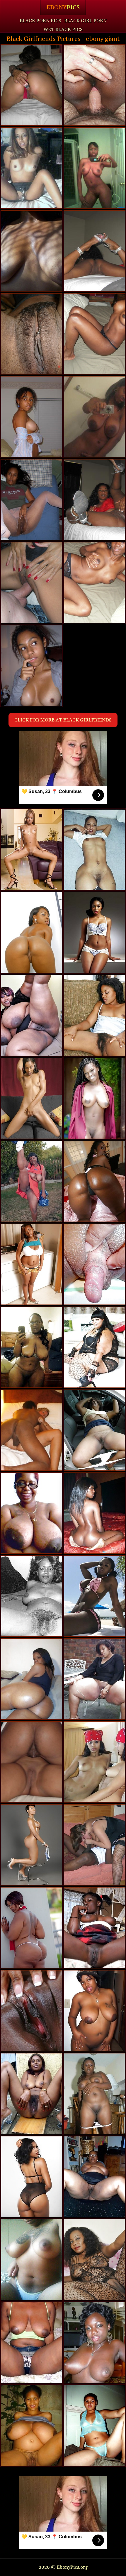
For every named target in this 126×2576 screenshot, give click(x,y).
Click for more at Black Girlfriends (63, 720)
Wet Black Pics (63, 30)
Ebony (63, 8)
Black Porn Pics (40, 21)
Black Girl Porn (85, 21)
